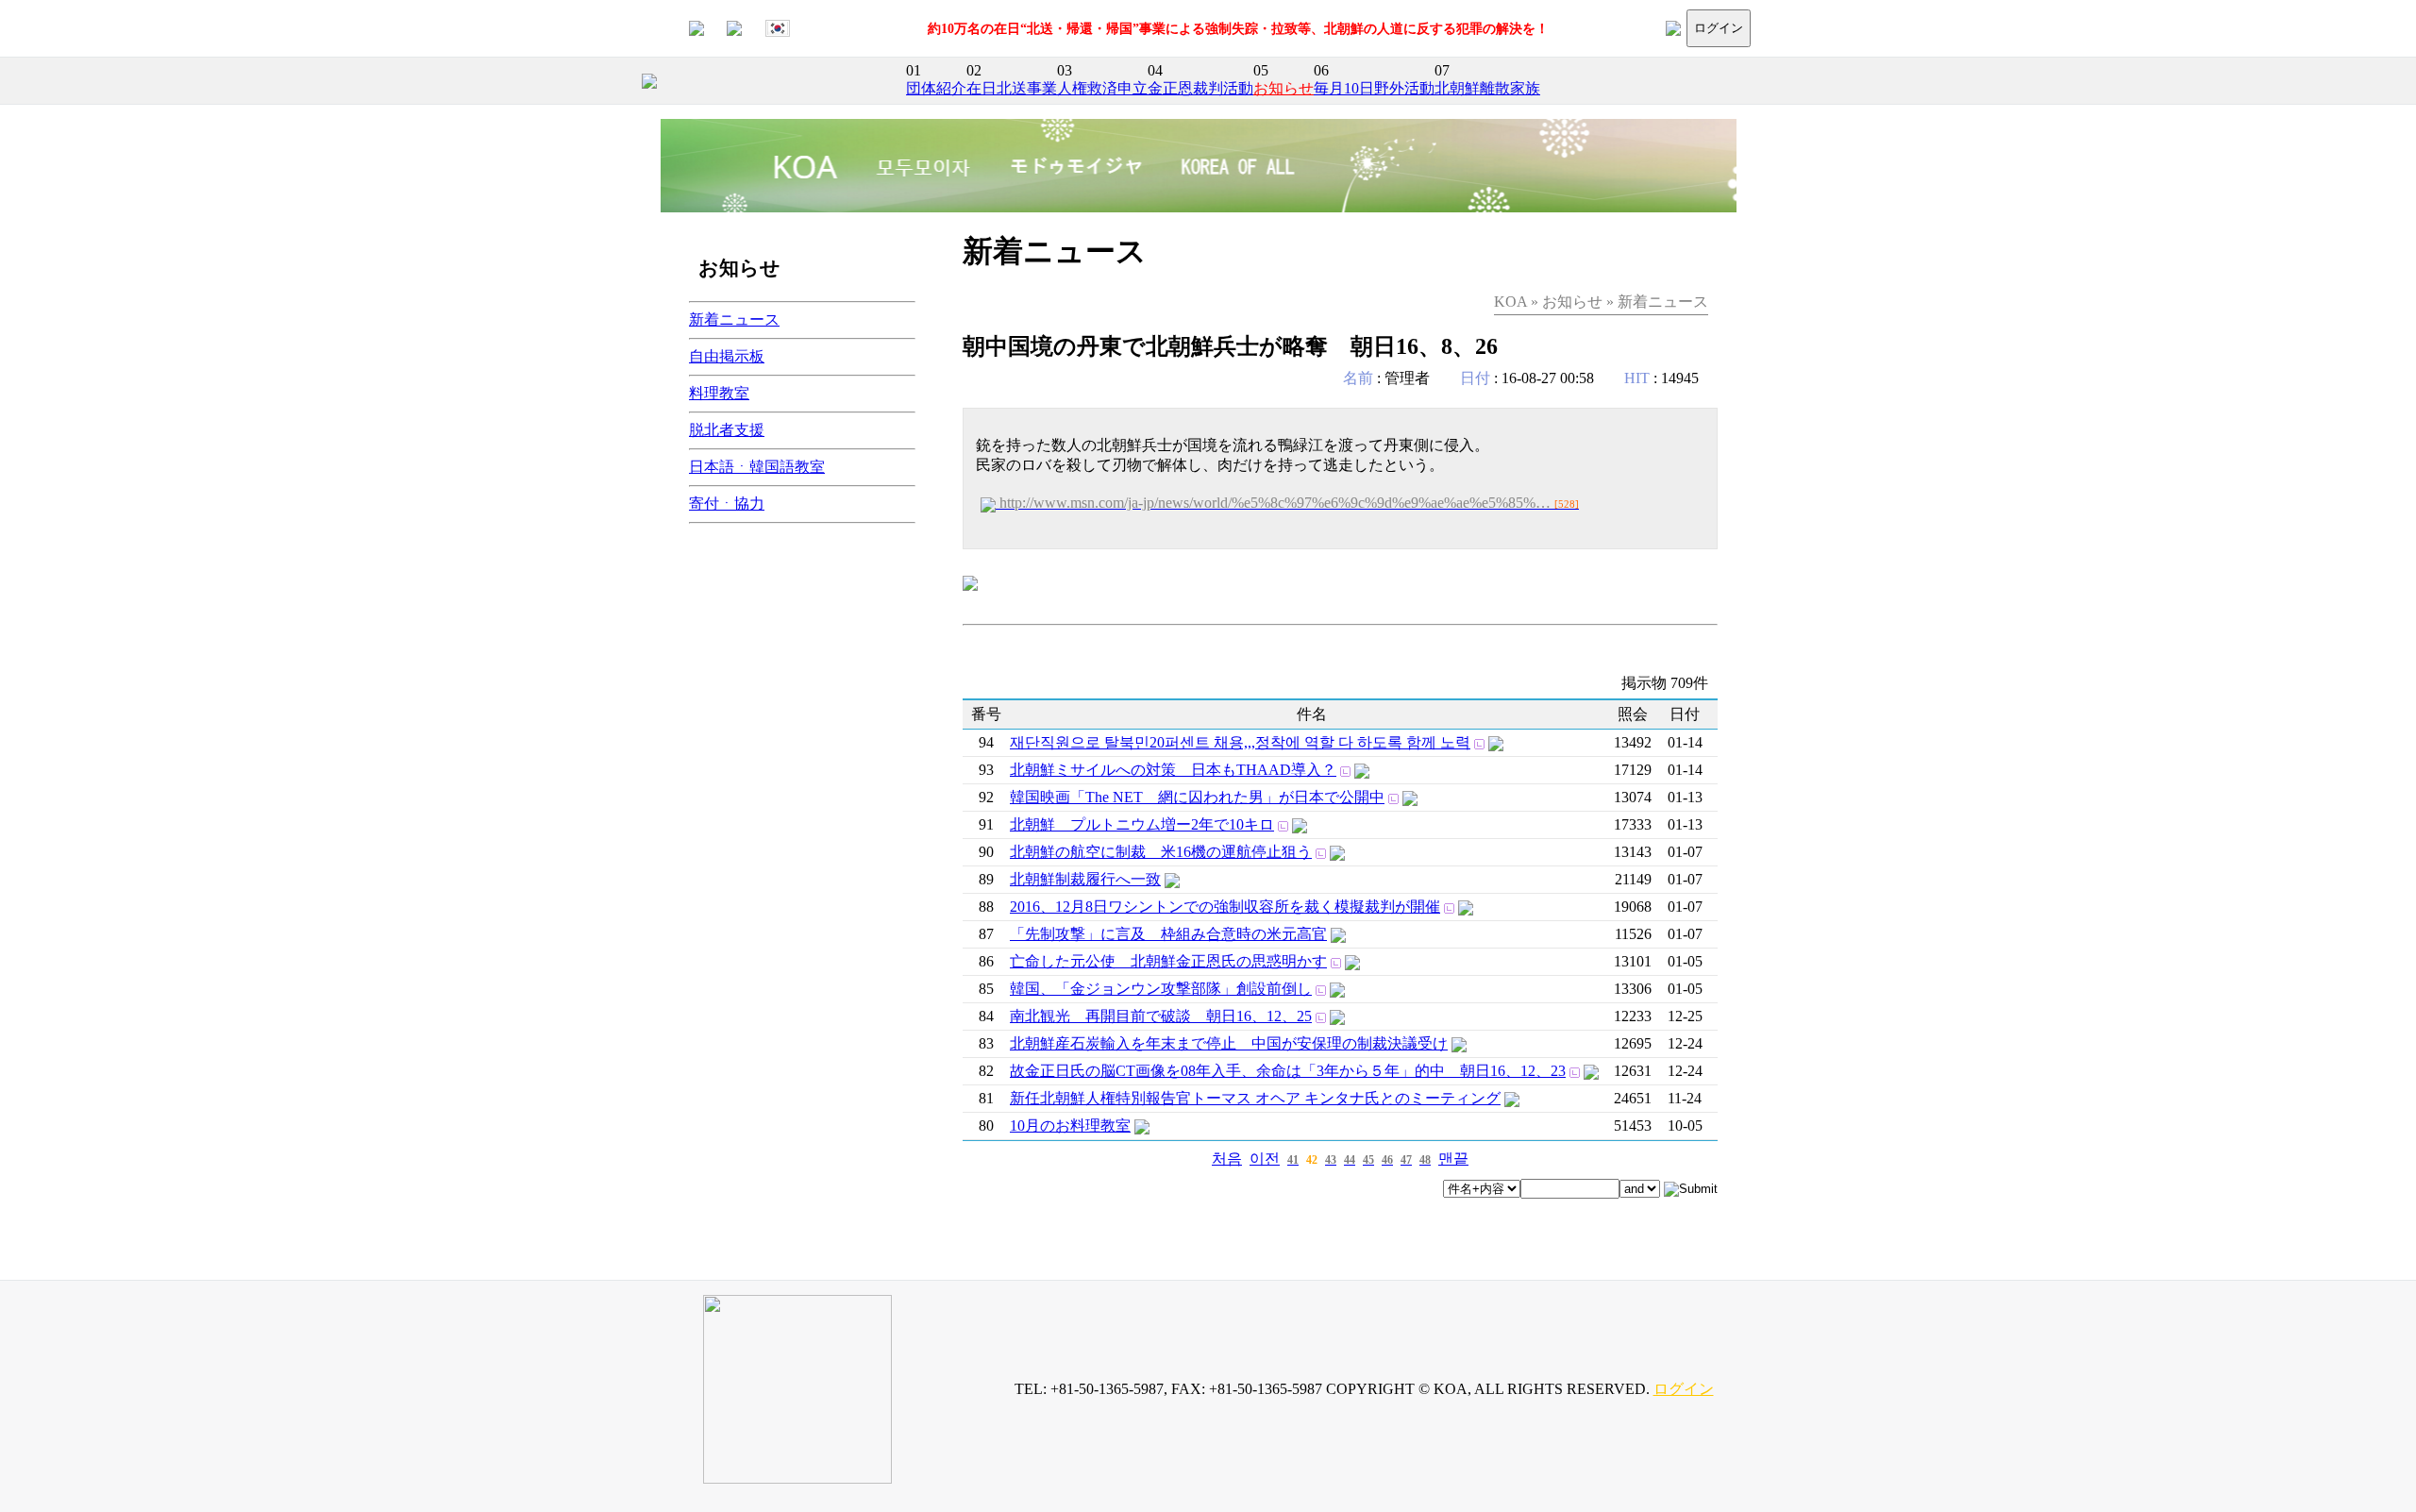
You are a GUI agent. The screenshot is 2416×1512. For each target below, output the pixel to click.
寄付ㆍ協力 (727, 504)
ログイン (1719, 28)
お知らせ (1283, 88)
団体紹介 (936, 88)
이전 (1265, 1159)
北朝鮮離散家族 (1487, 88)
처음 (1227, 1159)
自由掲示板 (727, 356)
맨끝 (1453, 1159)
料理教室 (719, 393)
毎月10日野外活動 (1374, 88)
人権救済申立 (1102, 88)
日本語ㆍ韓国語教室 (757, 467)
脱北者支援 (727, 430)
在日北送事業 (1012, 88)
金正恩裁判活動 (1200, 88)
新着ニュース (734, 319)
